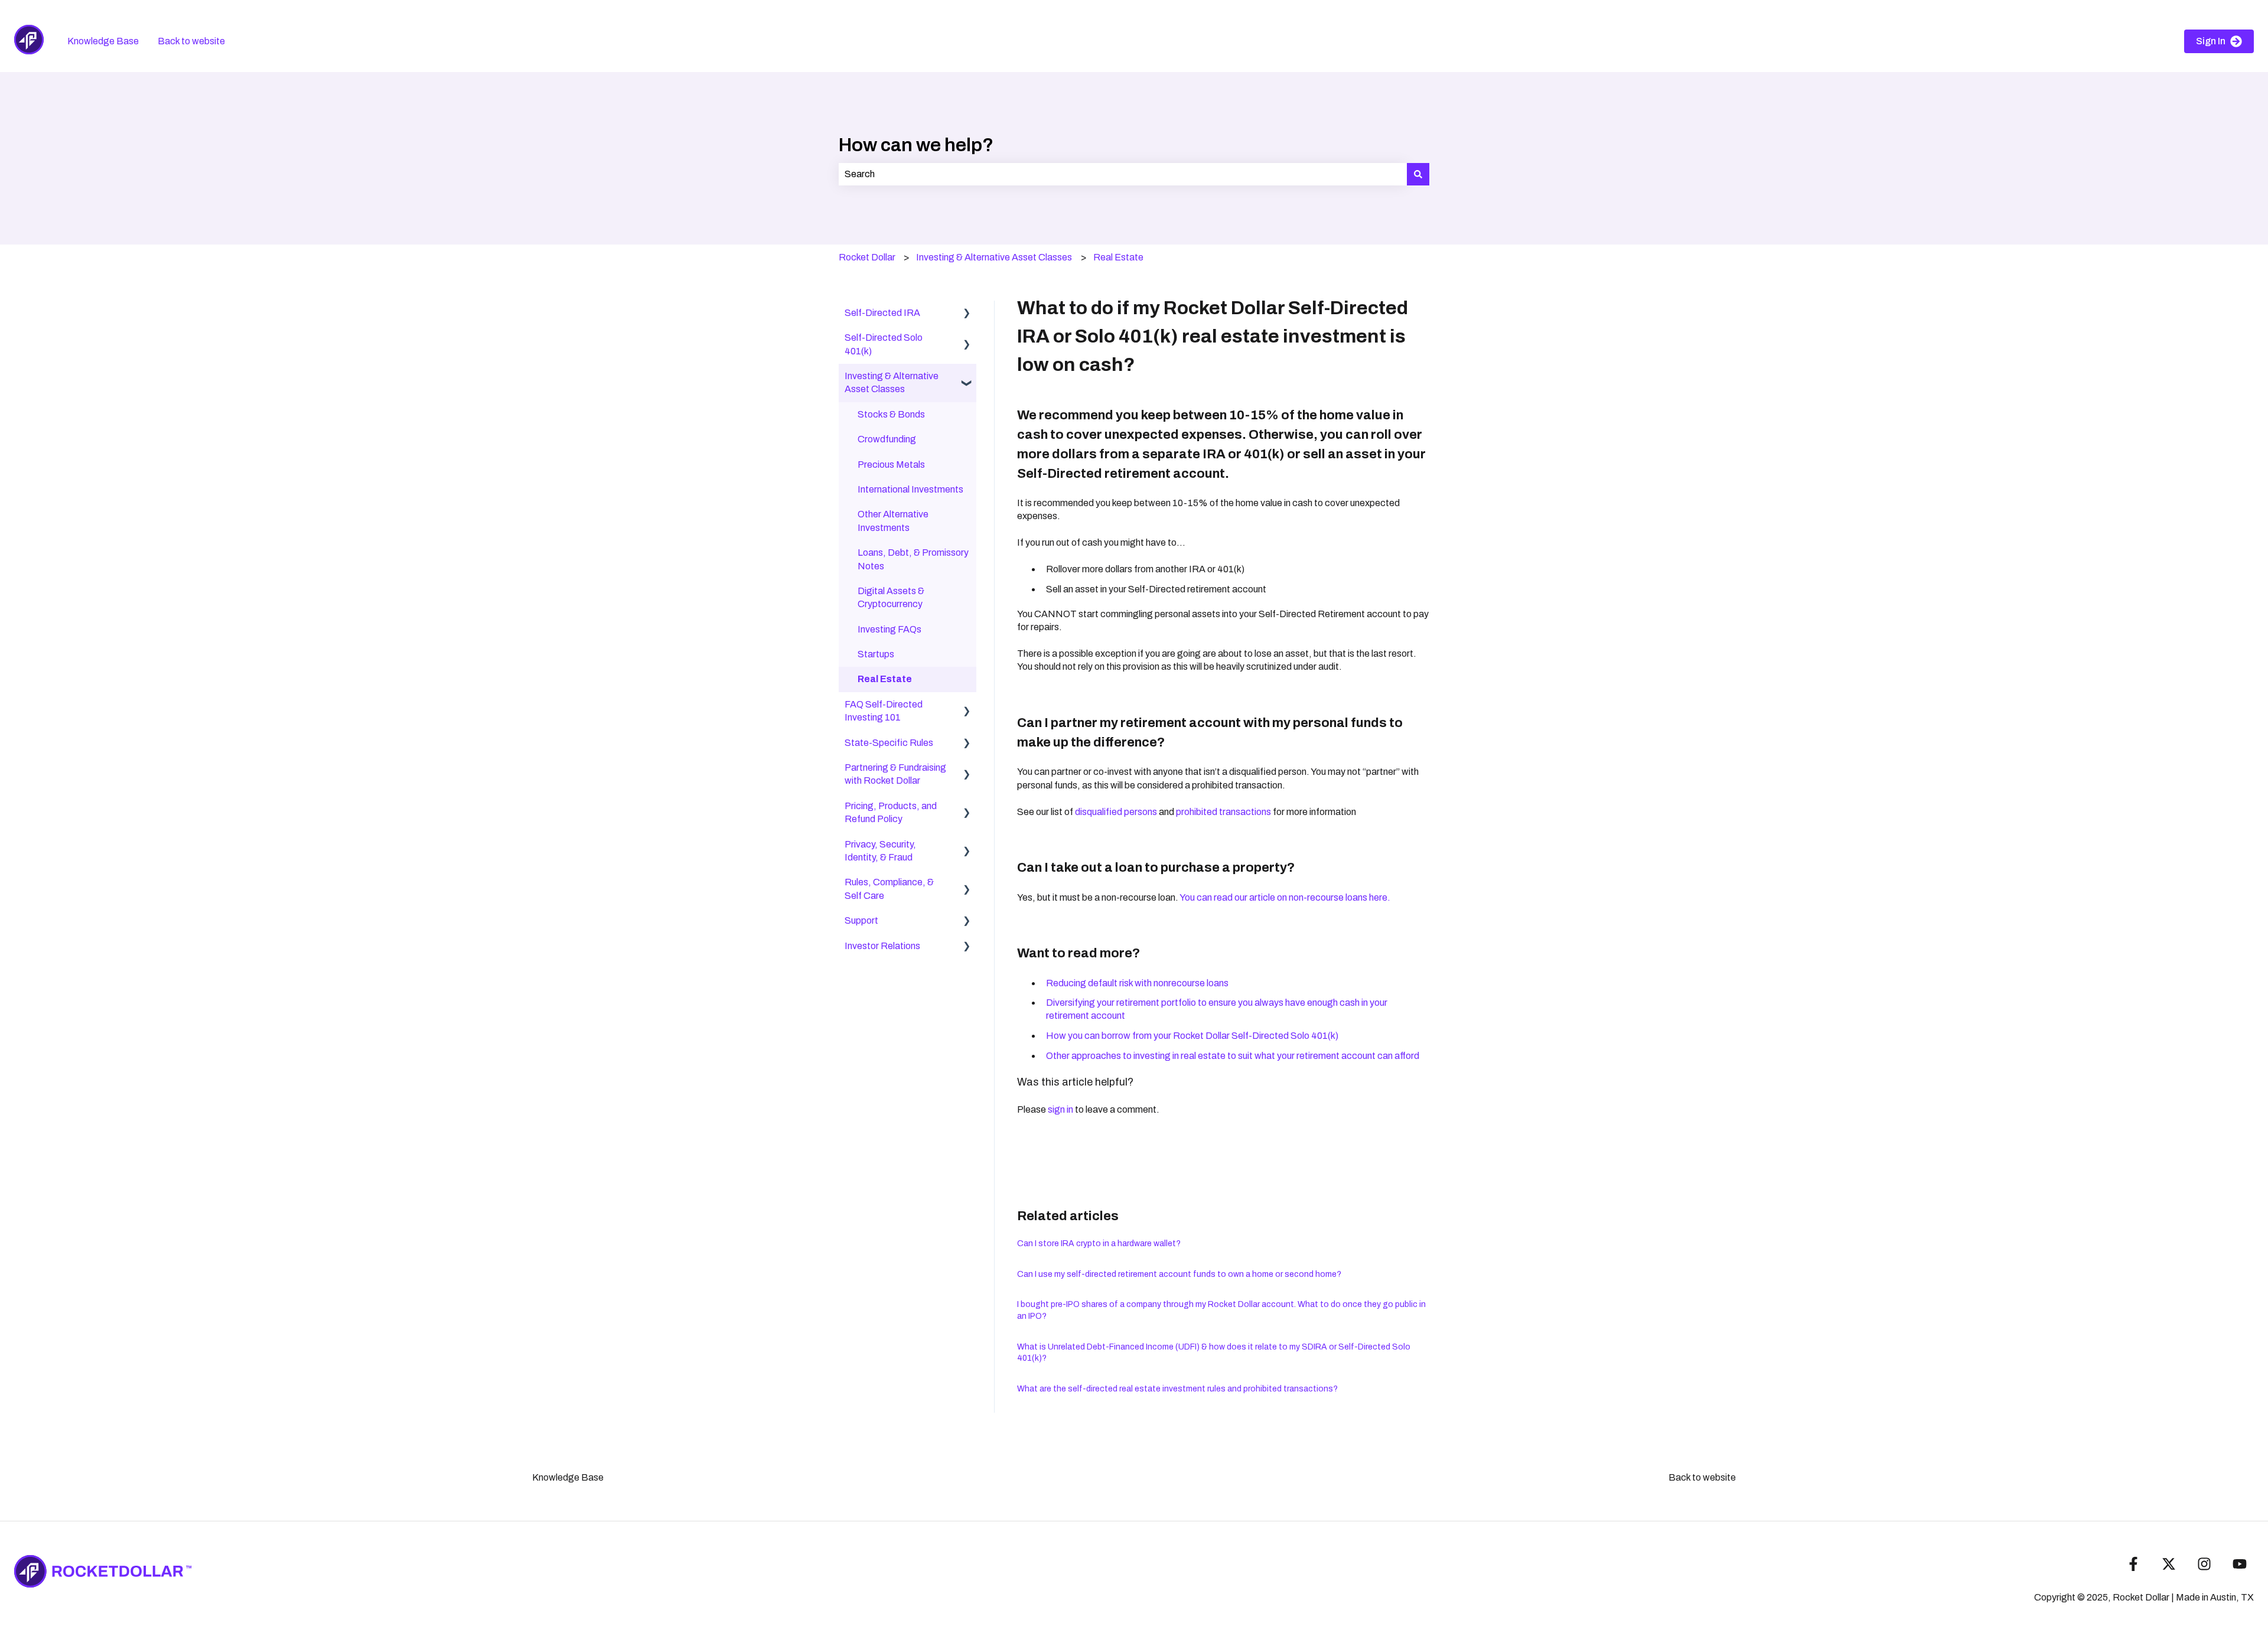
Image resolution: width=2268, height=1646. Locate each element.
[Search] (1418, 174)
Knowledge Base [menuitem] (568, 1477)
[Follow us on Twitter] (2169, 1564)
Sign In (2211, 41)
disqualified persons (1116, 812)
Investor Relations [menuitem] (882, 946)
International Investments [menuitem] (910, 489)
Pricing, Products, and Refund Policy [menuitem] (891, 812)
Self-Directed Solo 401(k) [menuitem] (884, 344)
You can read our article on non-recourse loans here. (1285, 897)
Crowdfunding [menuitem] (887, 439)
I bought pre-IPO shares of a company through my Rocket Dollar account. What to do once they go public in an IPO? (1221, 1310)
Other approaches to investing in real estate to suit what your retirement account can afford (1233, 1056)
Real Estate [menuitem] (885, 679)
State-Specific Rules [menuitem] (889, 743)
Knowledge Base (103, 41)
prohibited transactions (1223, 812)
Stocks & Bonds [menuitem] (891, 414)
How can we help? (916, 145)
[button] (967, 314)
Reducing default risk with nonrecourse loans (1137, 983)
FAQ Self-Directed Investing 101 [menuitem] (884, 711)
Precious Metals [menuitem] (891, 465)
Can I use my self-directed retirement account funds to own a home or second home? (1179, 1274)
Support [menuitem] (861, 920)
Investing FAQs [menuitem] (889, 629)
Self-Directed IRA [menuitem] (882, 313)
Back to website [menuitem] (1702, 1477)
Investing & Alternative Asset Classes (994, 257)
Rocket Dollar (867, 257)
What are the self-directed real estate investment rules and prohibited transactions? (1177, 1389)
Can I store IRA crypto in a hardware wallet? (1099, 1244)
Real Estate (1118, 257)
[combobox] (1123, 174)
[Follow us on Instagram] (2204, 1564)
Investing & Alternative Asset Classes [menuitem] (892, 382)
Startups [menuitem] (876, 654)
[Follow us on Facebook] (2133, 1564)
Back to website (191, 41)
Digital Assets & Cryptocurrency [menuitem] (891, 597)
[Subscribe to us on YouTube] (2240, 1564)
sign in (1060, 1109)
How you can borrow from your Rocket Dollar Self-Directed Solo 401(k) (1192, 1036)
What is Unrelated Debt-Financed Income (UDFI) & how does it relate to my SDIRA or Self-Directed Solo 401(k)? (1214, 1353)
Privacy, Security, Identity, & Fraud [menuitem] (880, 851)
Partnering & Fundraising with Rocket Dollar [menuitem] (895, 774)
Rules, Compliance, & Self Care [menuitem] (889, 889)
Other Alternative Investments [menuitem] (893, 521)
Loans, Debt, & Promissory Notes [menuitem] (913, 559)
